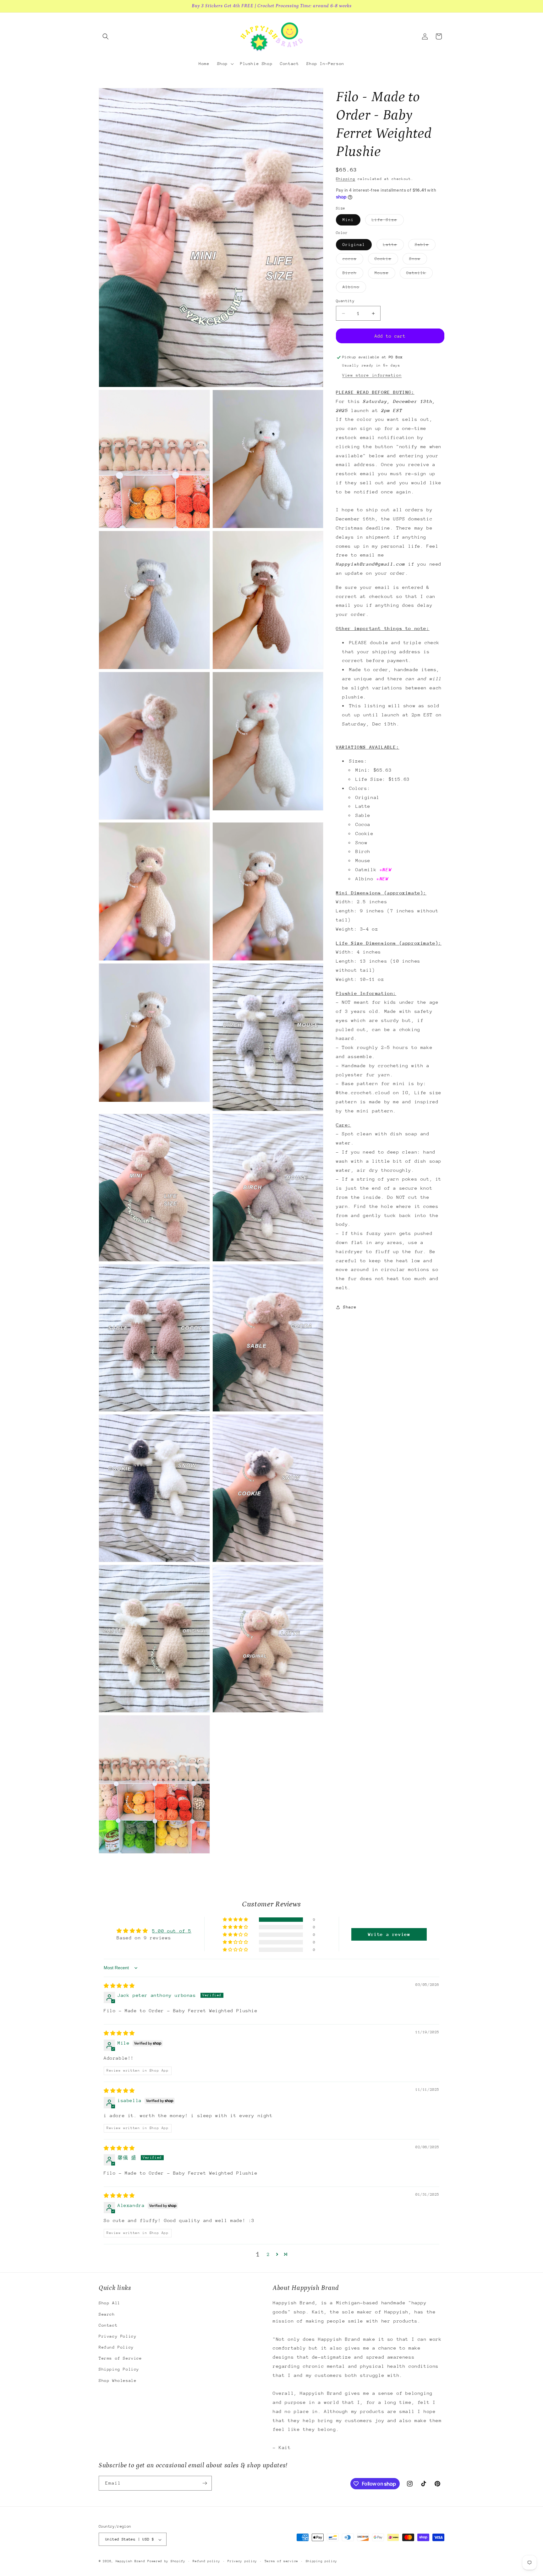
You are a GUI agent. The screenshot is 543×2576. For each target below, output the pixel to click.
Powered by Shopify (166, 2562)
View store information (372, 375)
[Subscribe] (205, 2483)
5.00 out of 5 (172, 1931)
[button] (106, 36)
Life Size (388, 222)
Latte (393, 246)
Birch (353, 274)
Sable (425, 246)
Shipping (346, 179)
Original (354, 245)
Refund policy (206, 2562)
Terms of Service (120, 2358)
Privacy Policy (118, 2336)
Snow (418, 260)
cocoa (353, 260)
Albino (354, 288)
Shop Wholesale (118, 2380)
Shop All (110, 2303)
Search (107, 2314)
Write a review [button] (389, 1934)
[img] (119, 1986)
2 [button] (268, 2255)
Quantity (345, 301)
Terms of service (281, 2562)
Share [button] (350, 1307)
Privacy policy (242, 2562)
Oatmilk (420, 274)
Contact (108, 2325)
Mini (348, 220)
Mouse (385, 274)
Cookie (386, 260)
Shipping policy (322, 2562)
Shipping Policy (119, 2369)
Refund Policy (116, 2347)
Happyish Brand (130, 2562)
